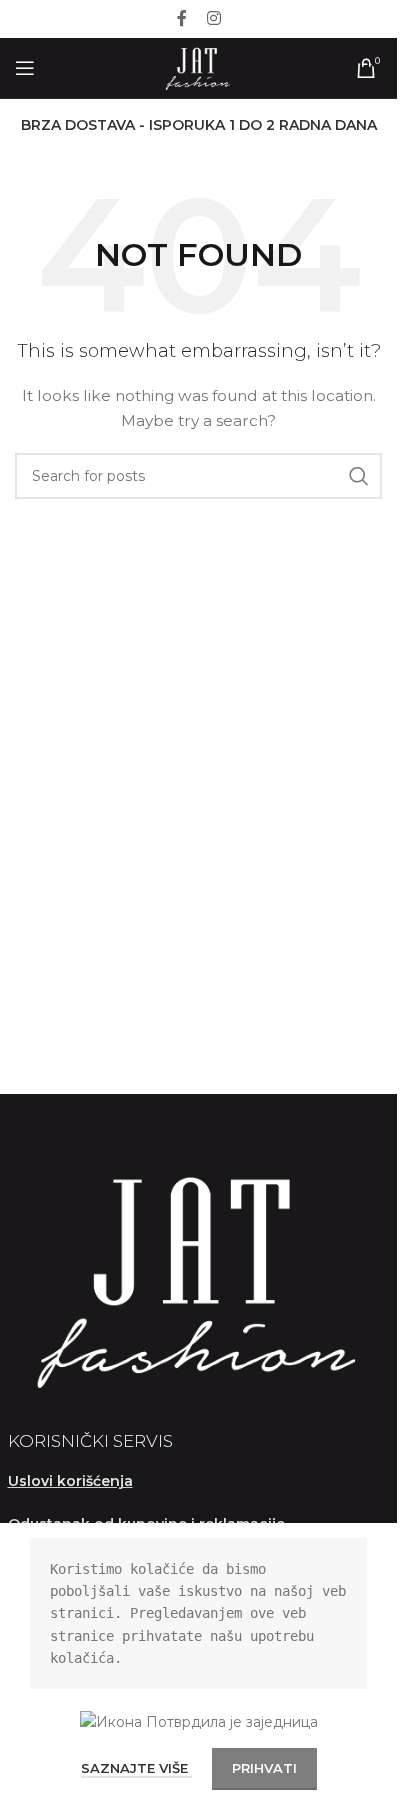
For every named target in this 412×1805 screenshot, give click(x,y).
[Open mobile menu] (25, 68)
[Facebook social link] (182, 19)
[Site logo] (198, 67)
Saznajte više (136, 1768)
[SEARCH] (359, 476)
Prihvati (264, 1768)
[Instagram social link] (214, 19)
